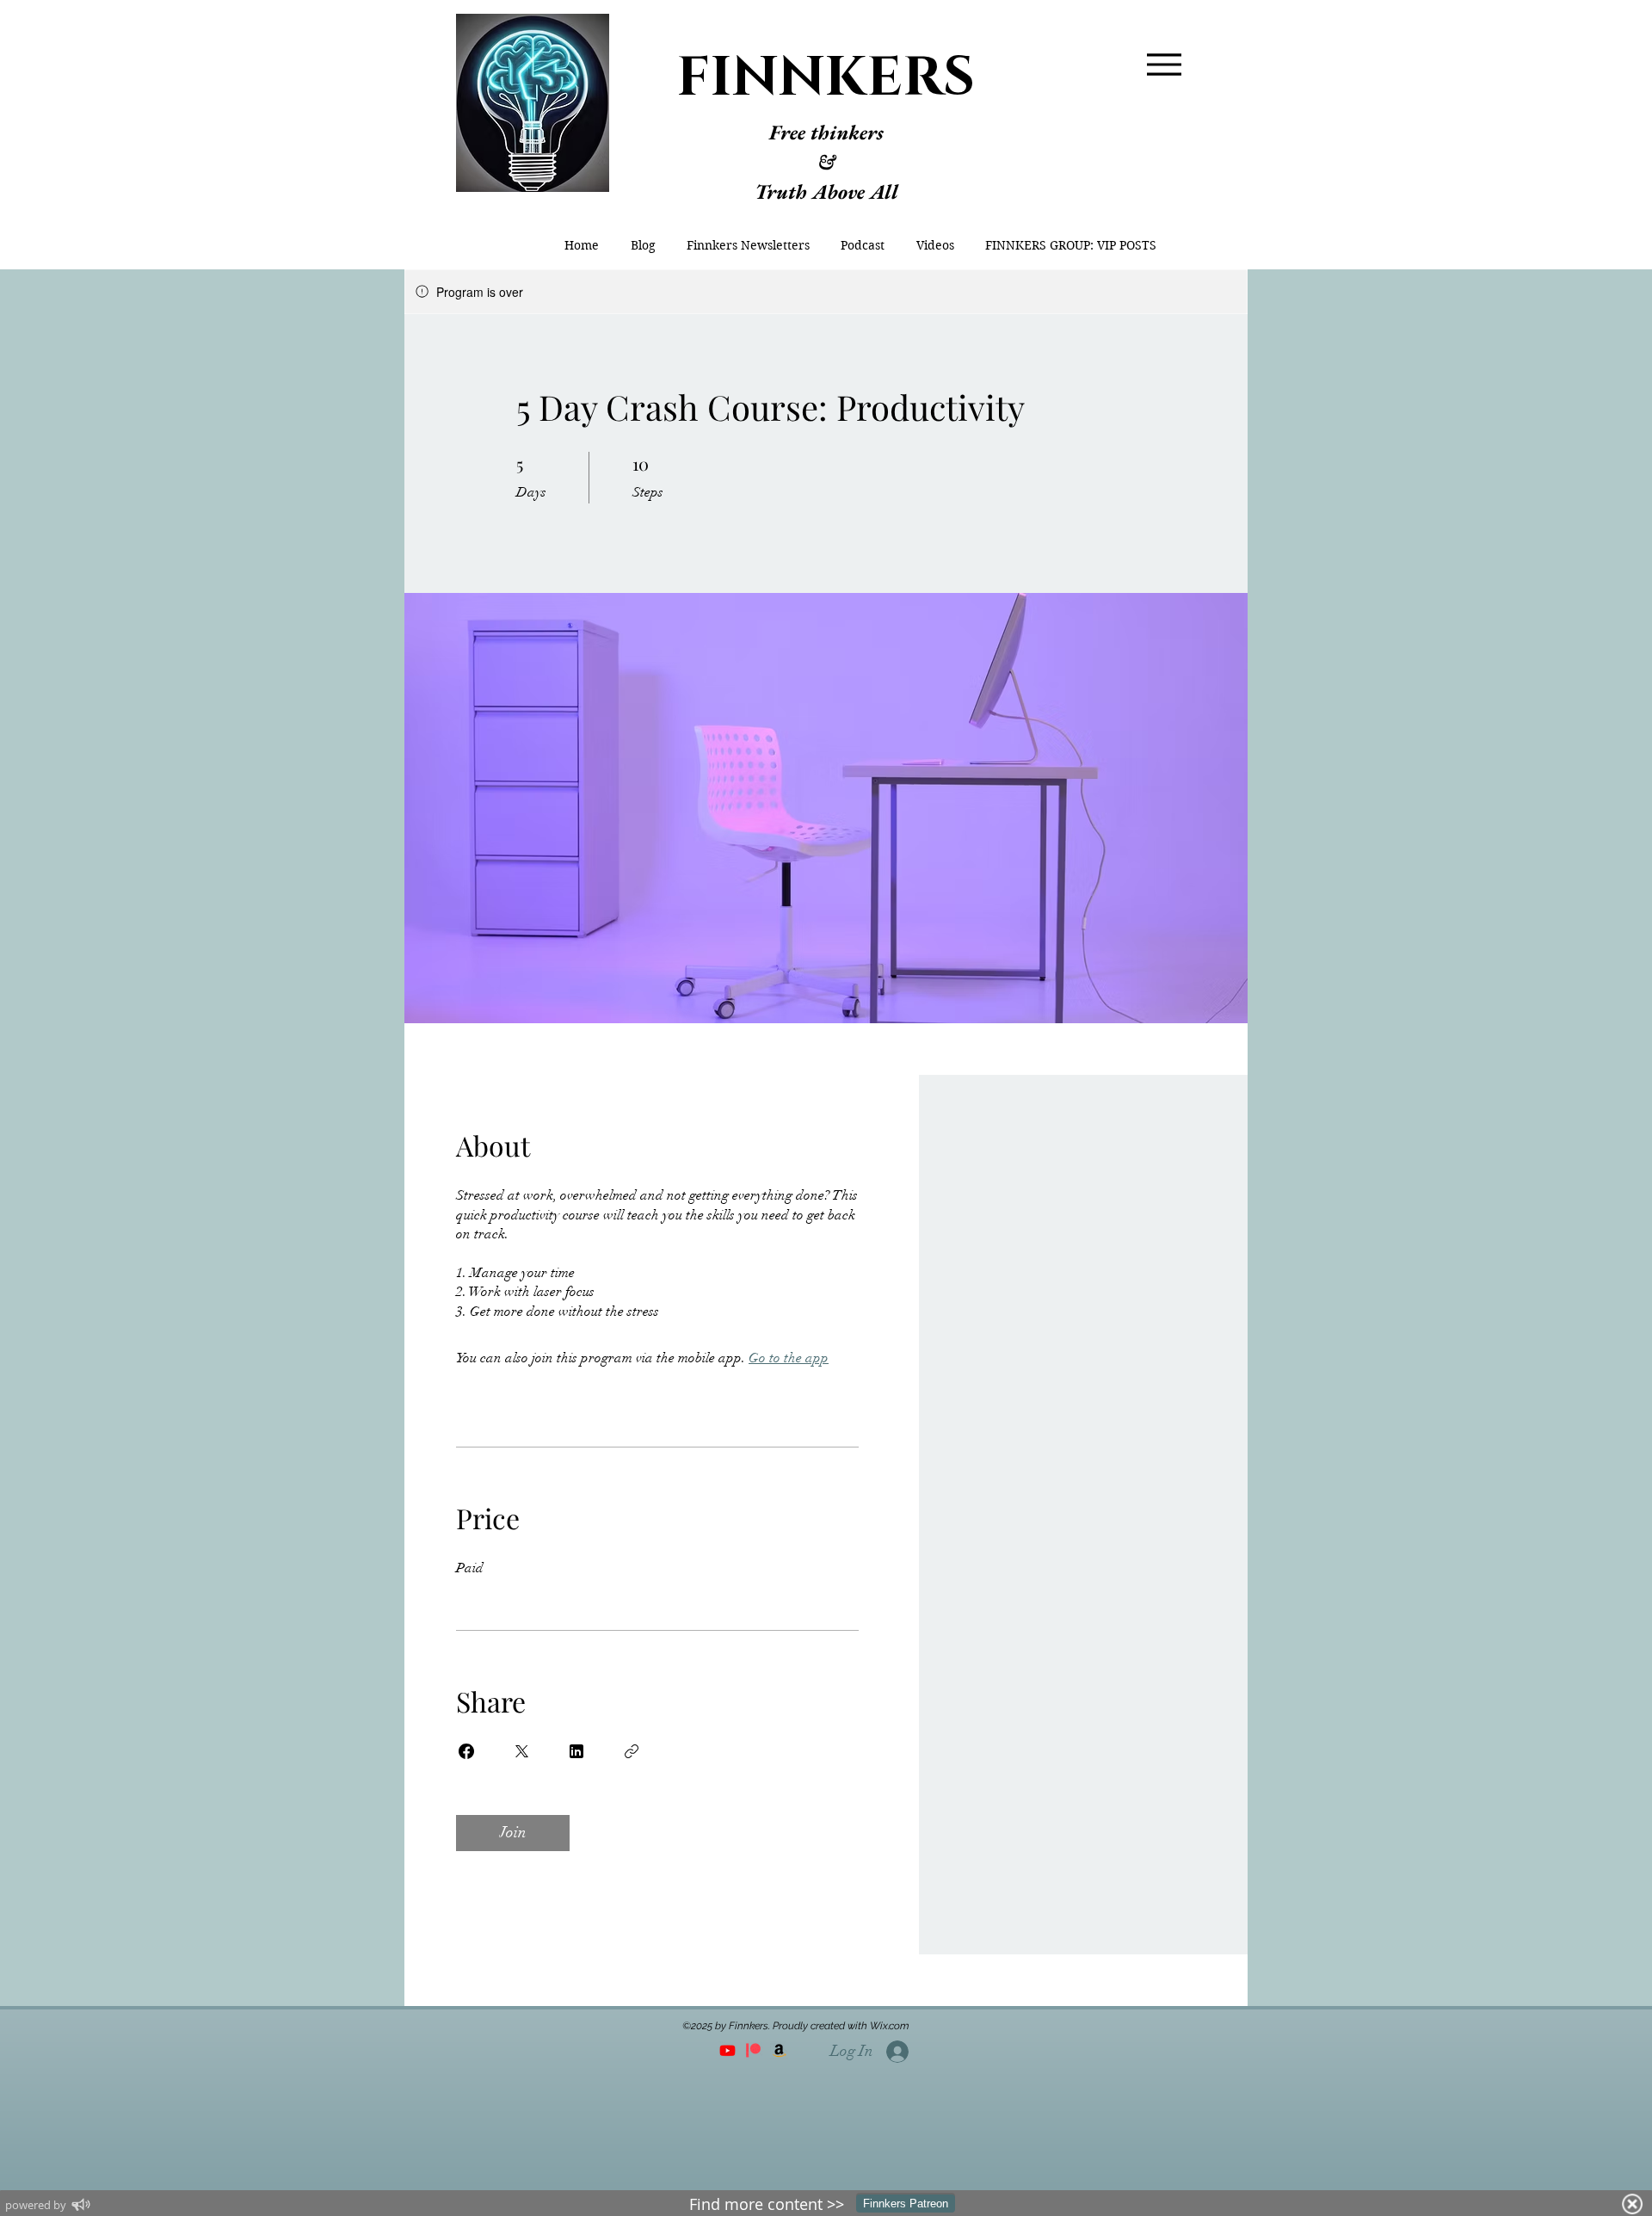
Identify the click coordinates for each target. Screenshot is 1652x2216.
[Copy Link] (632, 1751)
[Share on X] (521, 1751)
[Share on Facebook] (466, 1751)
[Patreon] (753, 2050)
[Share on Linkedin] (576, 1751)
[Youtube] (727, 2050)
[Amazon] (779, 2050)
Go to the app (789, 1358)
